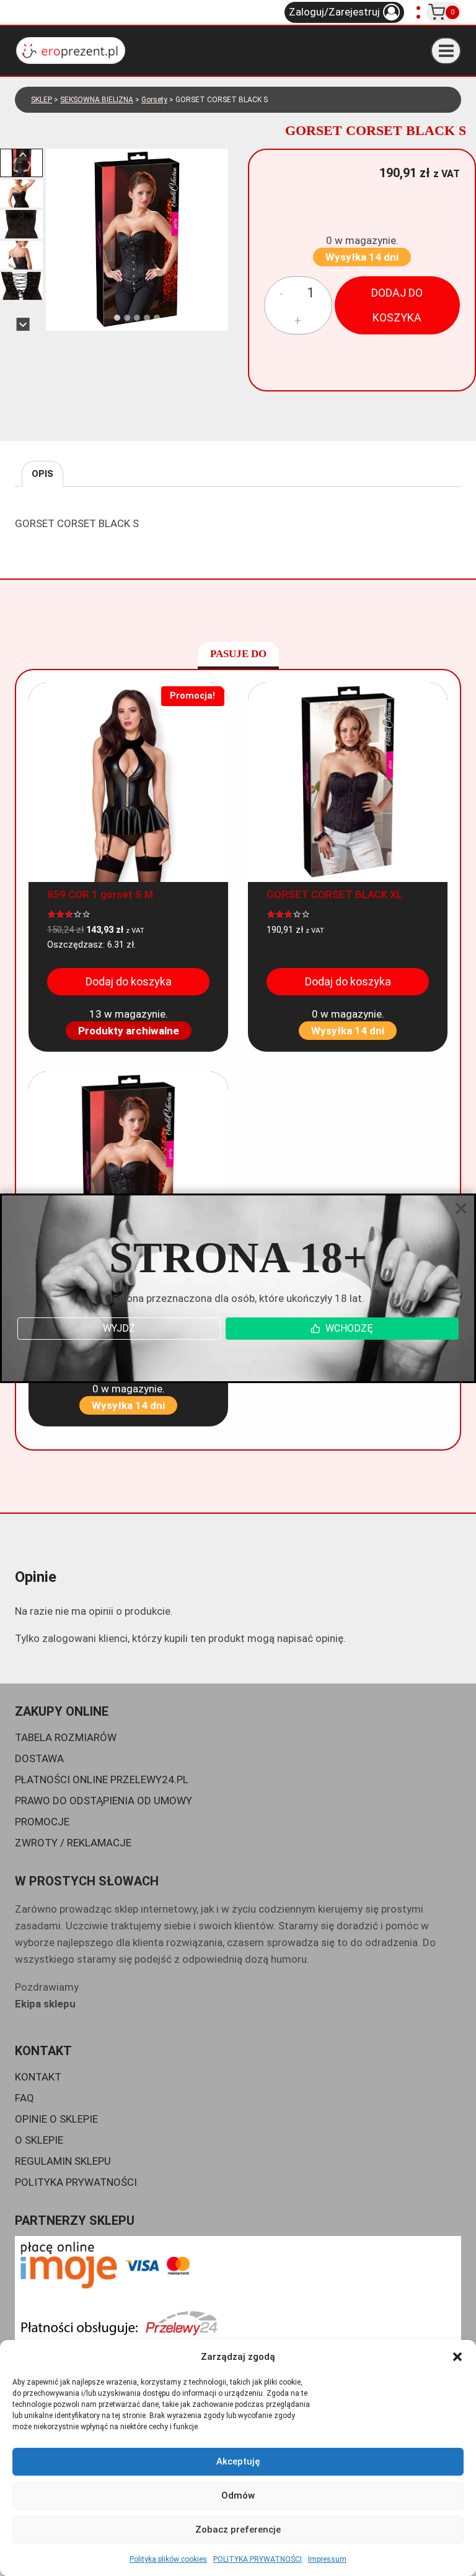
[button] (457, 2357)
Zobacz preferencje (238, 2530)
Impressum (327, 2559)
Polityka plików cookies (168, 2559)
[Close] (461, 1208)
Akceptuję (238, 2461)
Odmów (238, 2495)
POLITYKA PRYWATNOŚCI (258, 2559)
